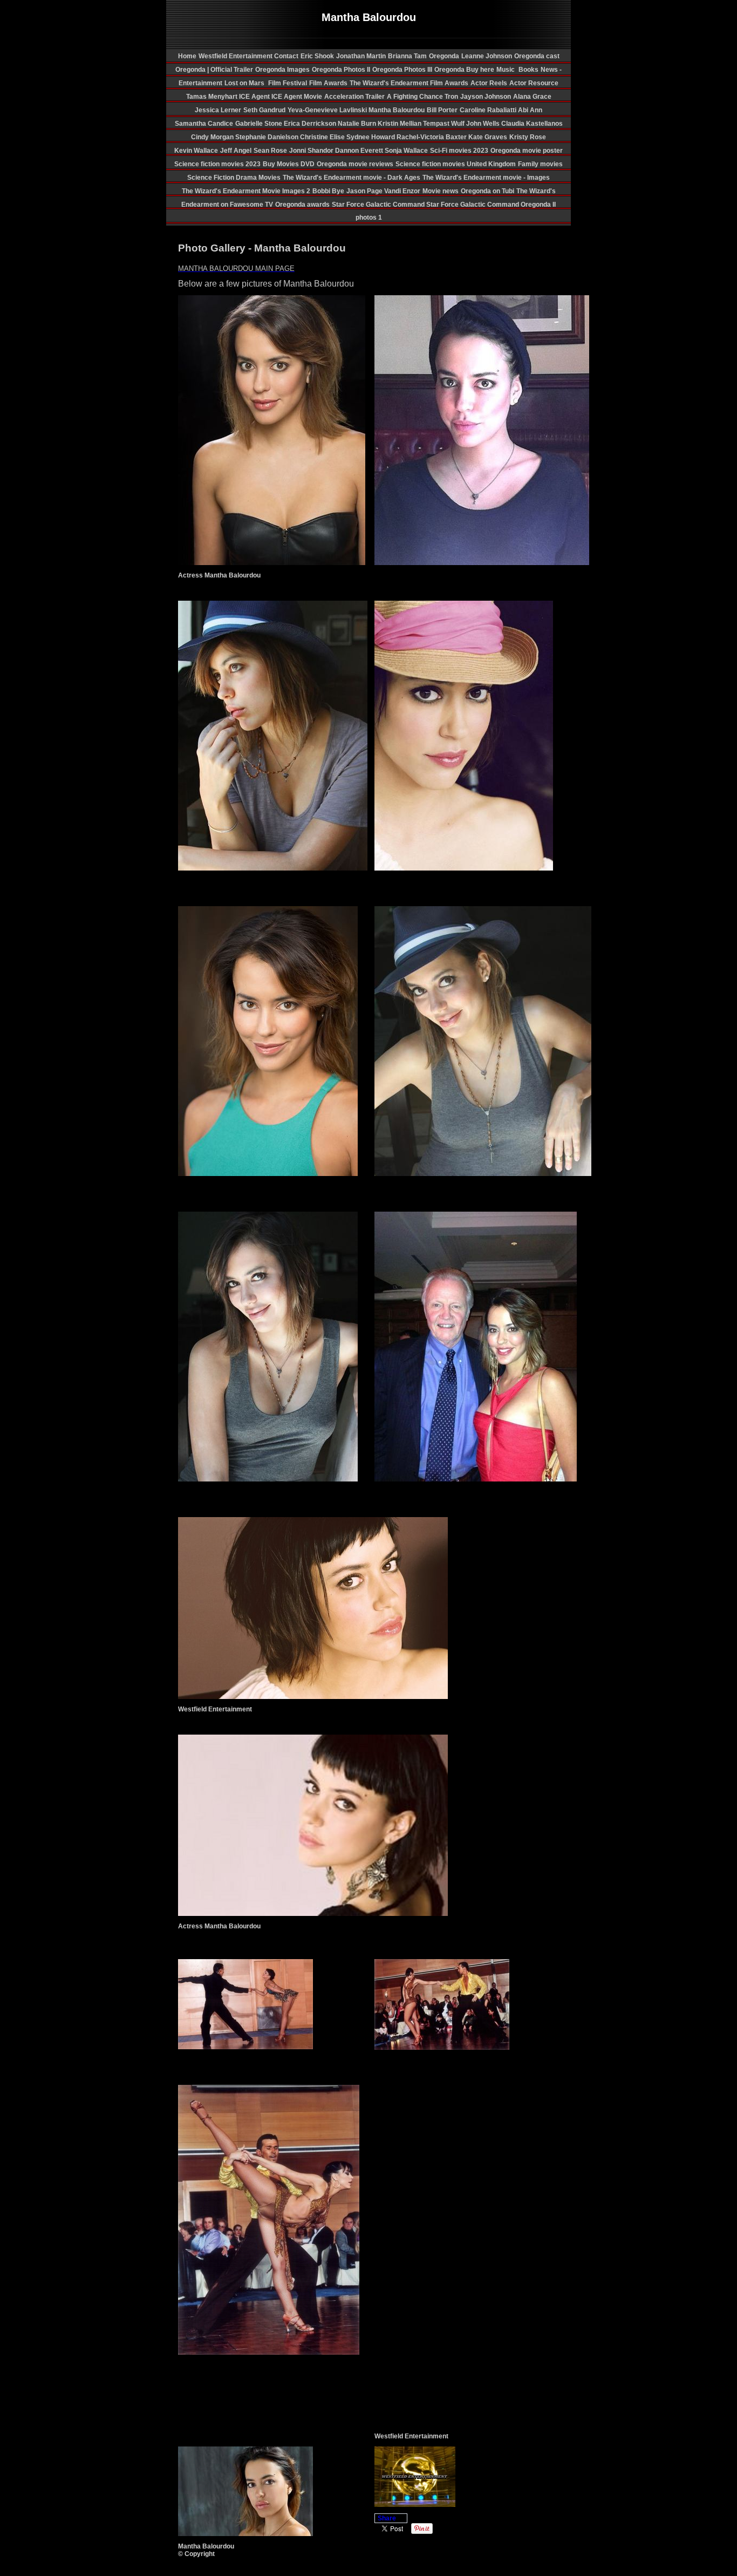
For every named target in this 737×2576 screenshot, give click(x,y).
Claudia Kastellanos (532, 124)
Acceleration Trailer (354, 97)
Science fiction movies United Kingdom (456, 164)
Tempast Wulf (445, 124)
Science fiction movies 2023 (217, 164)
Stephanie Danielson (268, 137)
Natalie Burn (358, 124)
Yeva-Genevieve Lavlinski (328, 110)
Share (387, 2518)
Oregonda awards (302, 205)
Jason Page (365, 191)
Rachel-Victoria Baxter (432, 137)
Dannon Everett (360, 151)
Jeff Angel (236, 151)
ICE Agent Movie (297, 97)
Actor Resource (534, 83)
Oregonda (444, 56)
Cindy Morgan (213, 137)
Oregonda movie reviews (355, 164)
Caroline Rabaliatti (489, 110)
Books (528, 70)
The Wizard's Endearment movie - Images (486, 178)
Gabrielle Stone (260, 124)
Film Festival (287, 83)
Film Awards (328, 83)
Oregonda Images (282, 70)
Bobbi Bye (328, 191)
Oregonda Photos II (341, 70)
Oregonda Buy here (464, 70)
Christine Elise (323, 137)
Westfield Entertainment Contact (248, 56)
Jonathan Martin (361, 56)
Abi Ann (530, 110)
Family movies (540, 164)
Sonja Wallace (406, 151)
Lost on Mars (244, 83)
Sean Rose (270, 151)
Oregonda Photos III (402, 70)
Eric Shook (317, 56)
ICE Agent (255, 97)
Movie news (441, 191)
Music (506, 70)
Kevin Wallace (196, 151)
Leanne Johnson (487, 56)
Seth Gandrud (264, 110)
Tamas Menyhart (213, 97)
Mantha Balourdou (397, 110)
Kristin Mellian (400, 124)
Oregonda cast (537, 56)
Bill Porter (442, 110)
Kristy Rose (528, 137)
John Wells (484, 124)
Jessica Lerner (218, 110)
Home (187, 56)
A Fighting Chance (416, 97)
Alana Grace (532, 97)
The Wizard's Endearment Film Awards (409, 83)
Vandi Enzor (402, 191)
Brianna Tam (407, 56)
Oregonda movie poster (527, 151)
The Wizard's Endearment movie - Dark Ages (352, 178)
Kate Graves (488, 137)
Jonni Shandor (312, 151)
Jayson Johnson (486, 97)
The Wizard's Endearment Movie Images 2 (246, 191)
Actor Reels (489, 83)
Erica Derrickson (311, 124)
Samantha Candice (204, 124)
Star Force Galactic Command (379, 205)
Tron (451, 97)
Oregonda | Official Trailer (214, 70)
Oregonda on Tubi (487, 191)
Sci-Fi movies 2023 (459, 151)
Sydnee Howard (371, 137)
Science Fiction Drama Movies (234, 178)
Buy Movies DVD (289, 164)
